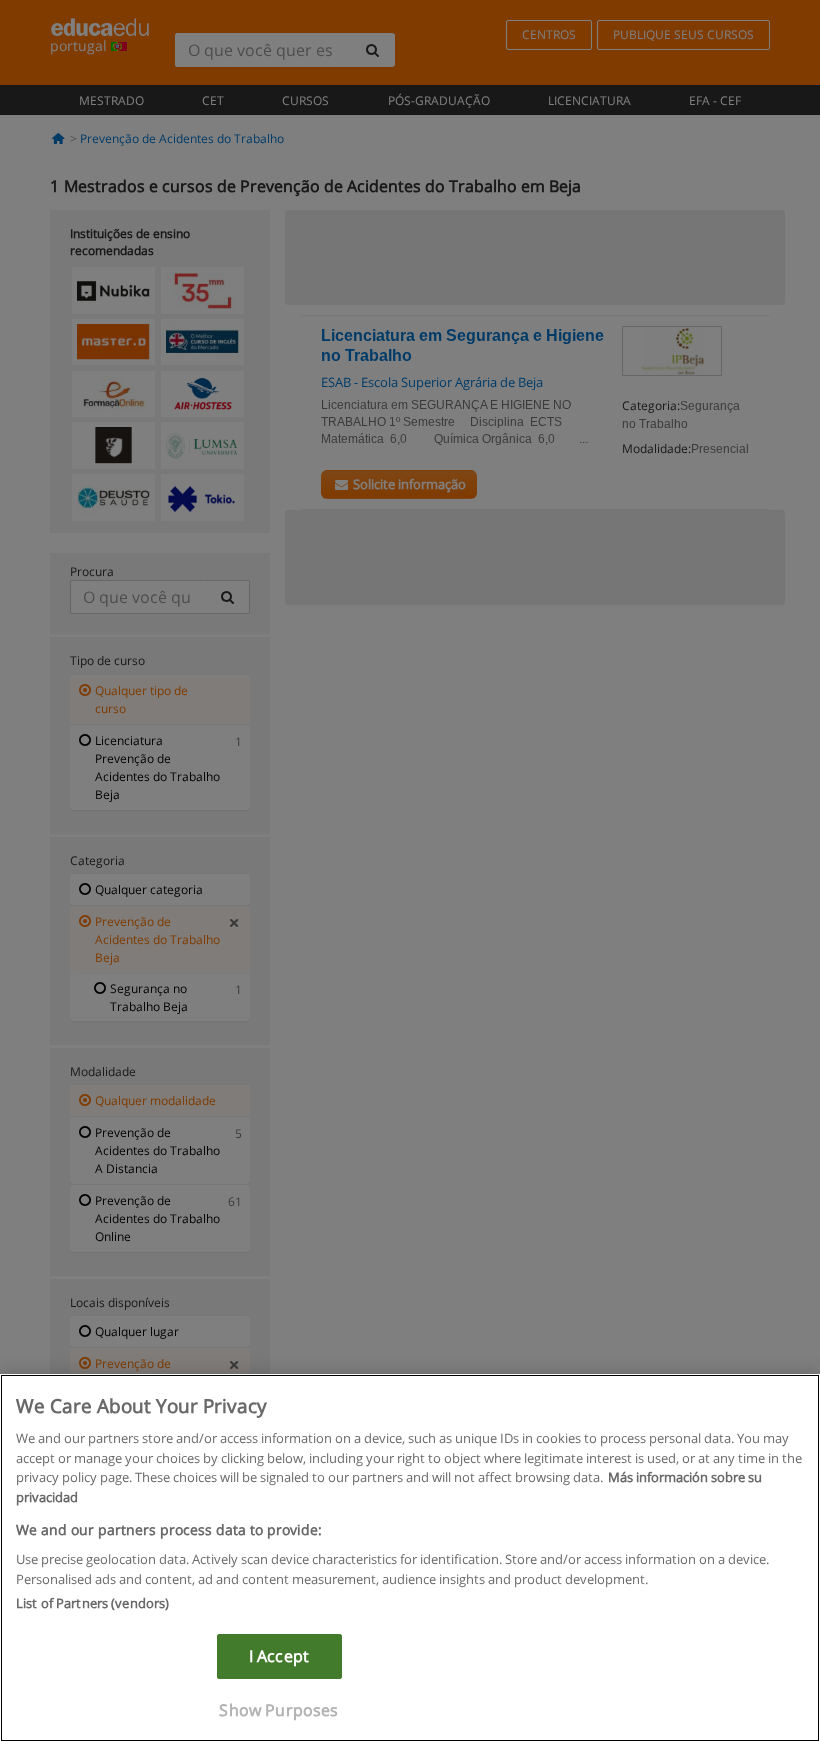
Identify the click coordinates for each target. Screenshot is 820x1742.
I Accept (279, 1656)
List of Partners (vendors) (92, 1603)
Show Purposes (278, 1710)
